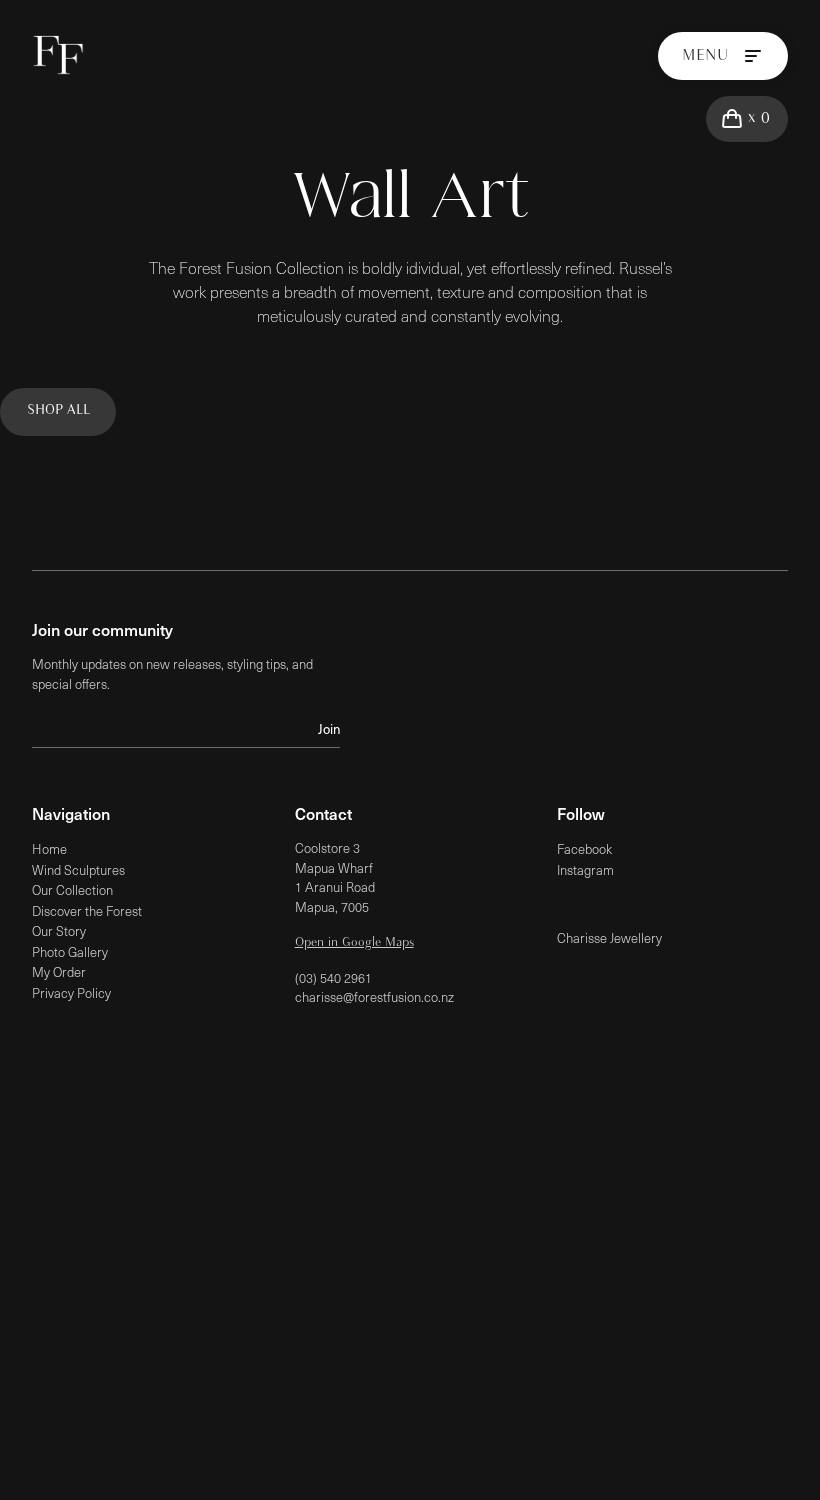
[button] (747, 119)
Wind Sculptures (78, 870)
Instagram (585, 870)
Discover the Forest (87, 911)
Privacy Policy (71, 993)
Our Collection (72, 890)
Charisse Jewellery (609, 938)
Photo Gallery (70, 952)
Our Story (59, 931)
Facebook (584, 849)
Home (49, 849)
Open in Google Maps (354, 942)
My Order (59, 972)
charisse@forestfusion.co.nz (374, 997)
